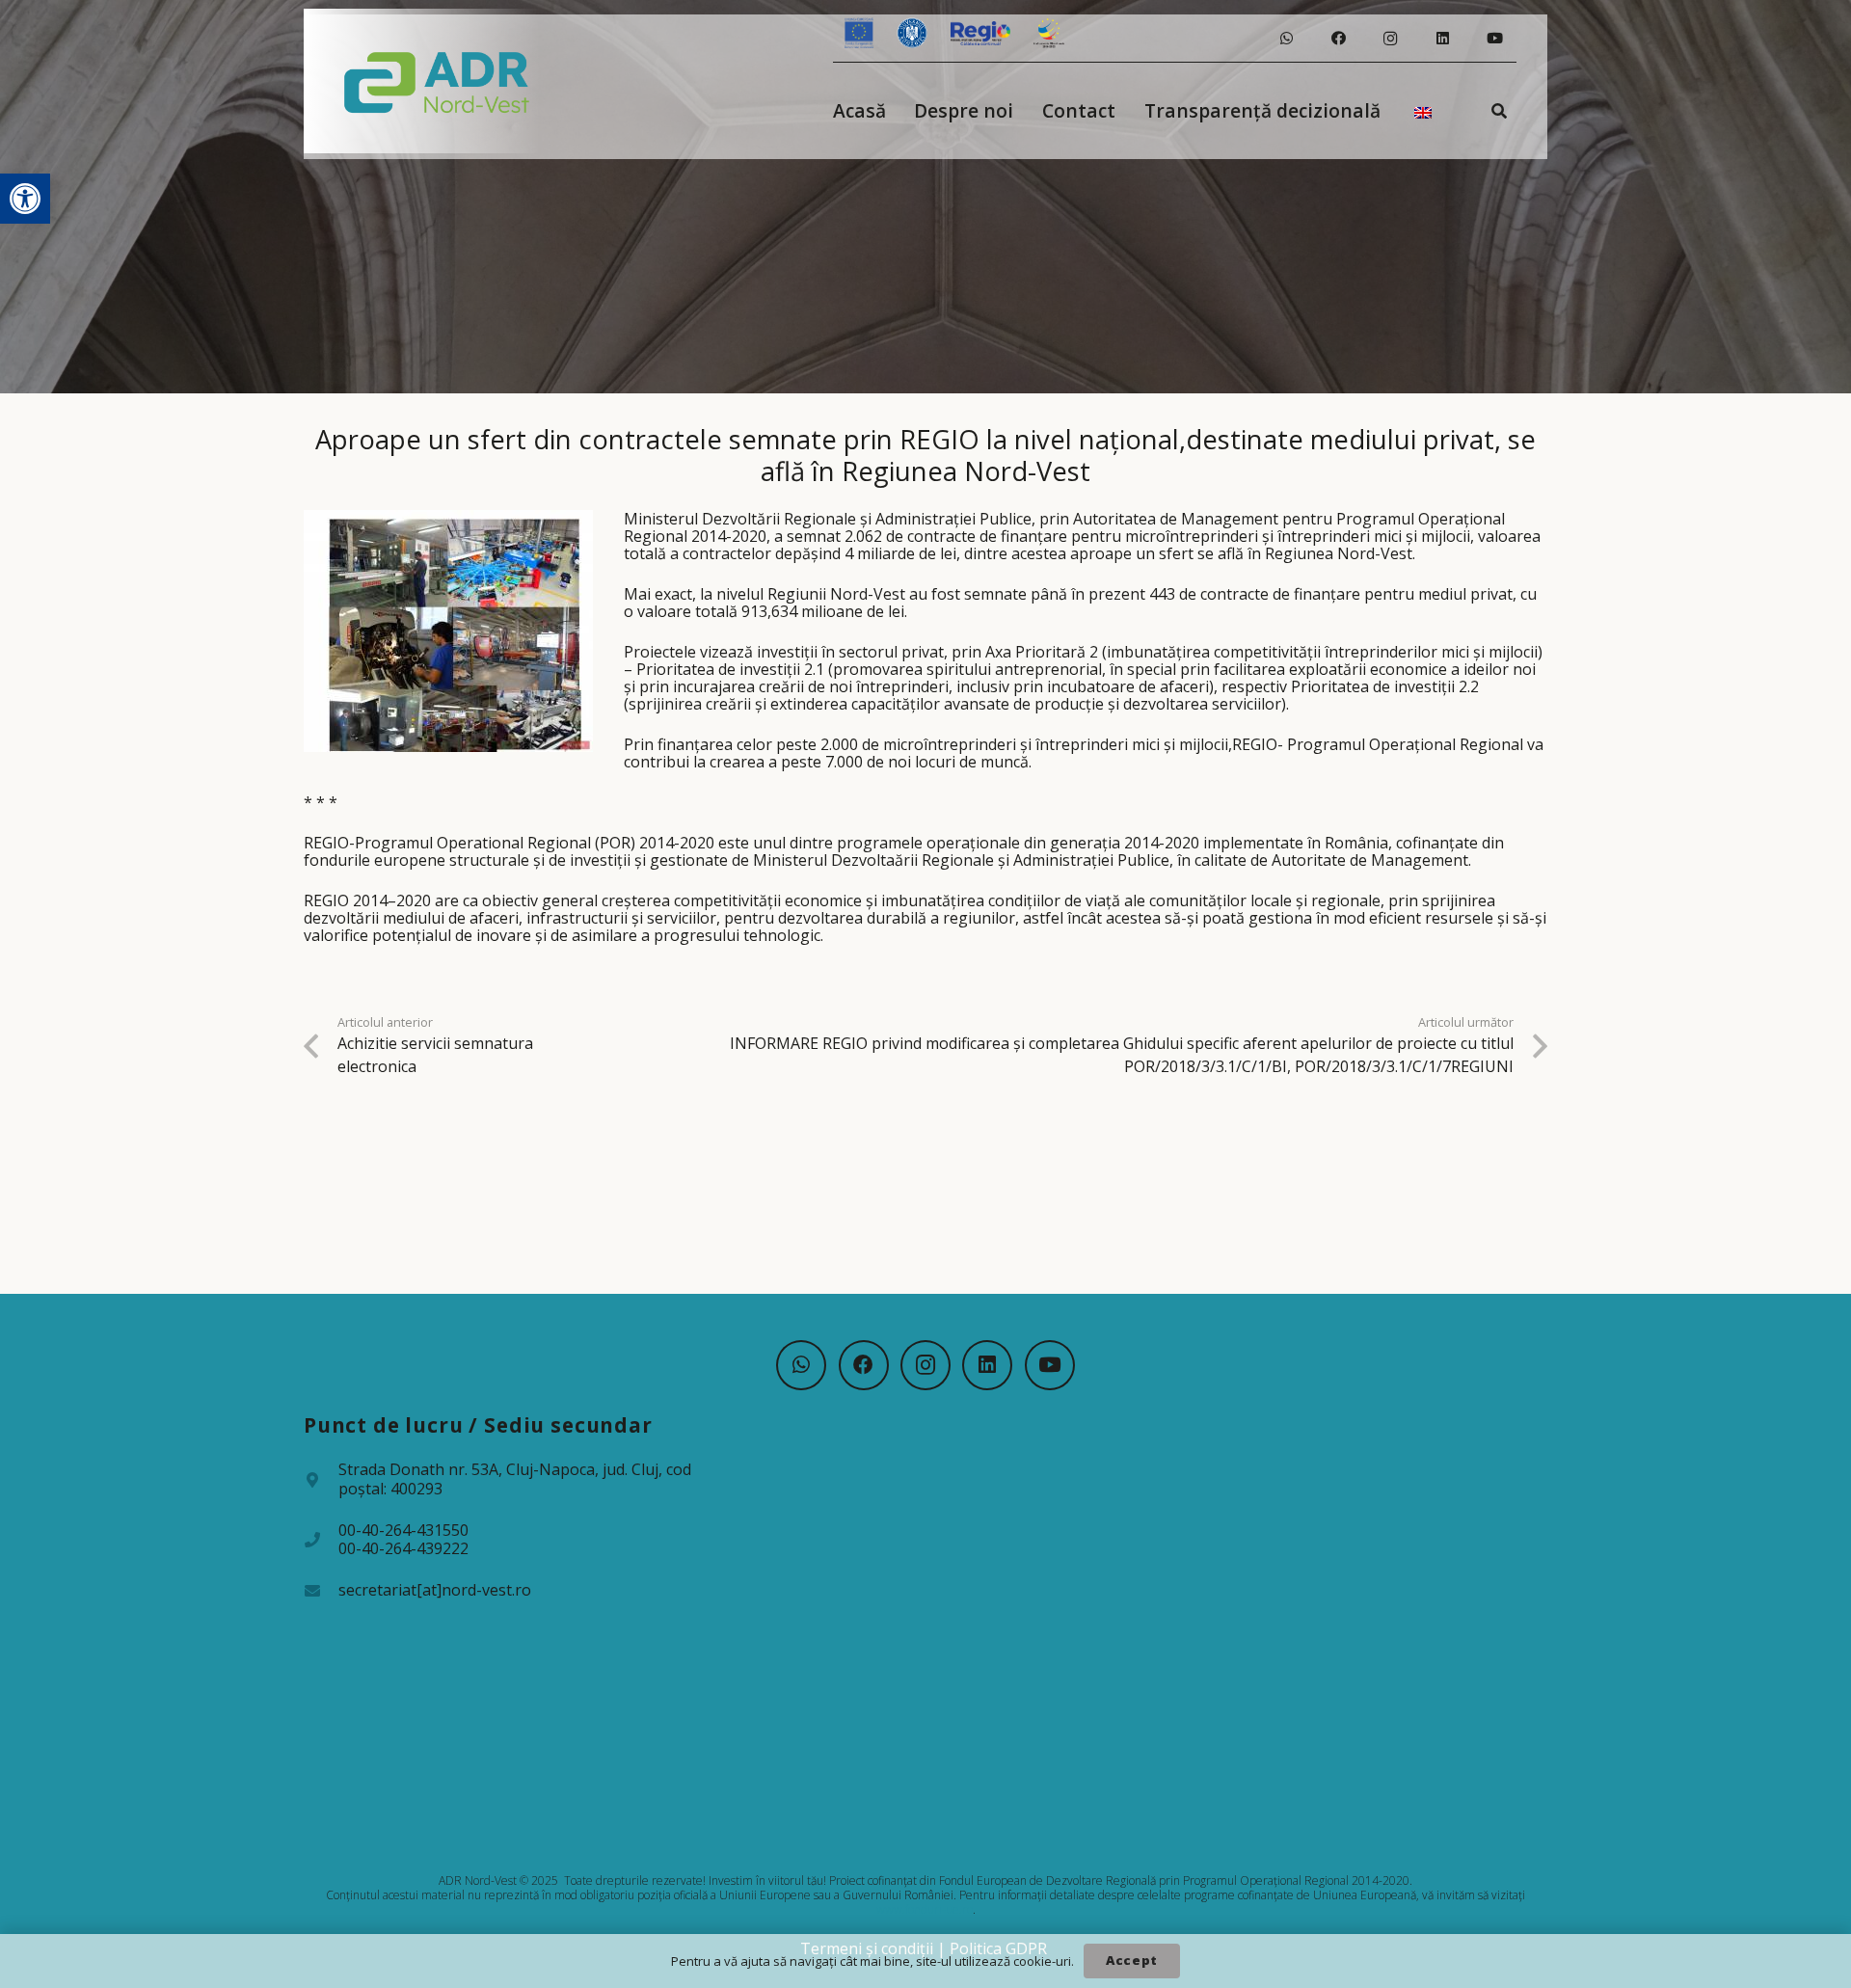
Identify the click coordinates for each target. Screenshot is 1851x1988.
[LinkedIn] (1442, 39)
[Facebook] (1338, 39)
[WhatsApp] (1286, 39)
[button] (25, 199)
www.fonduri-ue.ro (925, 1909)
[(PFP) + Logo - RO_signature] (437, 81)
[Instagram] (1390, 39)
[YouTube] (1494, 39)
